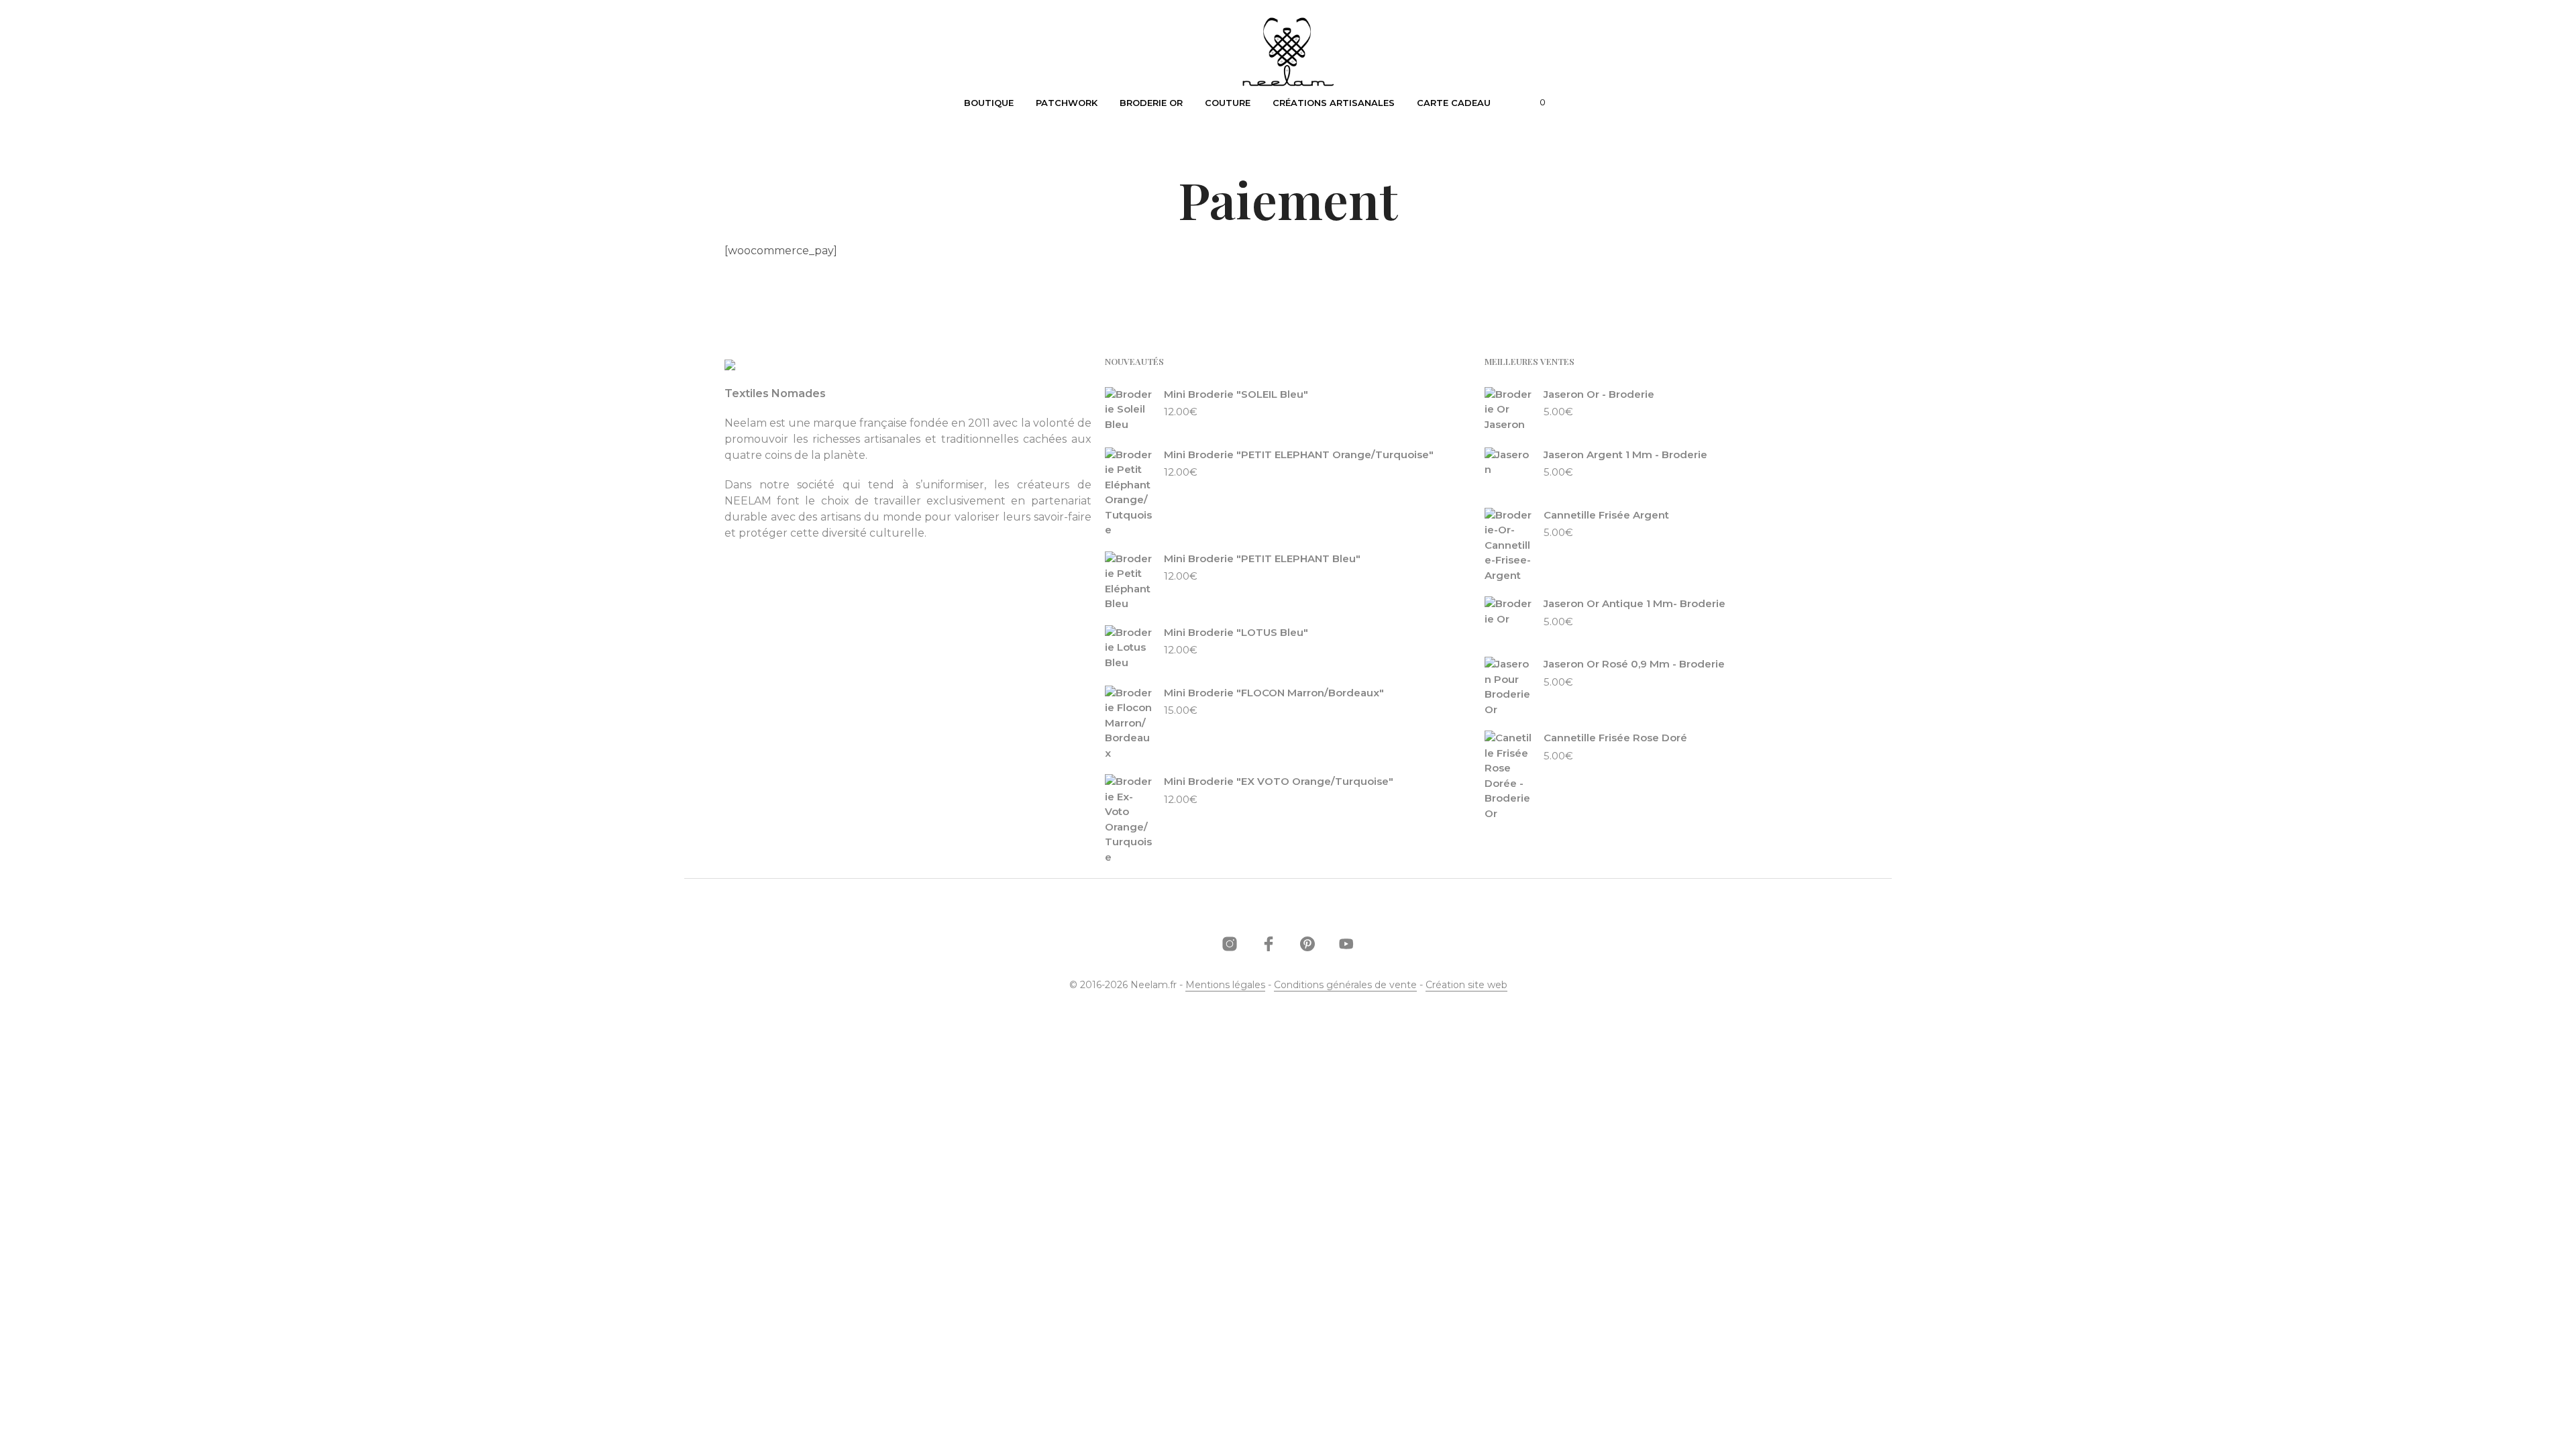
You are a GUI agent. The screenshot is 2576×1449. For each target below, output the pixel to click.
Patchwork (1067, 103)
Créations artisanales (1334, 103)
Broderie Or (1151, 103)
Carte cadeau (1454, 103)
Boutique (989, 103)
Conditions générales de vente (1345, 985)
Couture (1228, 103)
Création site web (1466, 985)
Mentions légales (1225, 985)
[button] (1535, 103)
